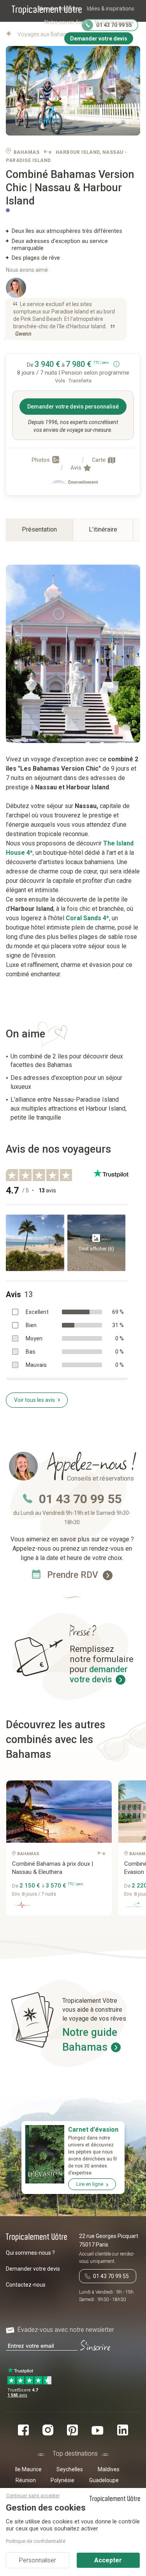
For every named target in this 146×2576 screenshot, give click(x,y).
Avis (77, 468)
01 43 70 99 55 (80, 1499)
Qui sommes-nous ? (30, 2253)
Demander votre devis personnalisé (73, 407)
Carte (99, 460)
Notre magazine (114, 22)
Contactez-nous (26, 2285)
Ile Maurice (28, 2469)
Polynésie (62, 2480)
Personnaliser (38, 2560)
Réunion (26, 2480)
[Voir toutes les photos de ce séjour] (73, 91)
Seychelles (70, 2469)
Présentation (39, 529)
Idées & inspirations (111, 9)
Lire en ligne (90, 2184)
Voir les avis (34, 1400)
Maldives (109, 2469)
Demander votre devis (33, 2269)
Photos (41, 460)
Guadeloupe (104, 2480)
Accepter (108, 2560)
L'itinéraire (103, 529)
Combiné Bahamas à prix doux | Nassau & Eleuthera (53, 1868)
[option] (62, 1851)
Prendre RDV (74, 1575)
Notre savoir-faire (66, 22)
